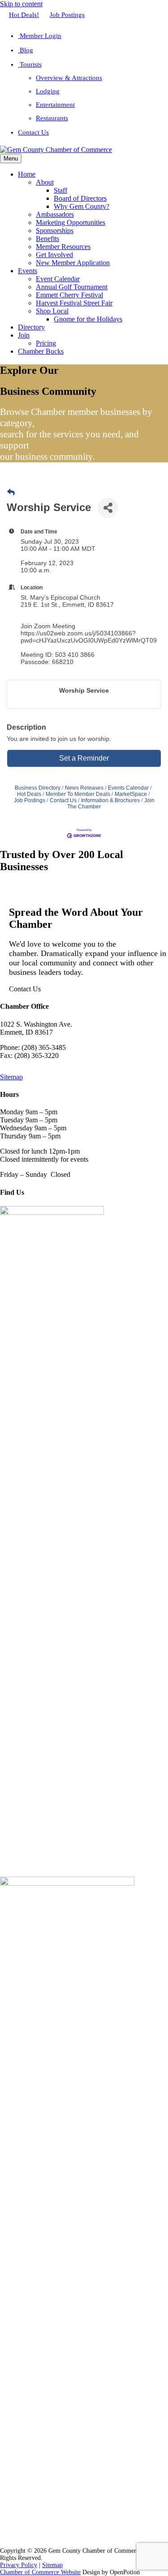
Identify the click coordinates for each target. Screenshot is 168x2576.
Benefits (47, 239)
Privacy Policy (19, 2565)
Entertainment (55, 105)
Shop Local (52, 311)
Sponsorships (55, 231)
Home (27, 174)
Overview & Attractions (69, 78)
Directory (31, 327)
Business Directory (38, 788)
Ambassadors (55, 214)
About (45, 182)
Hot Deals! (24, 15)
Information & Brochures (110, 800)
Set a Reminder (84, 758)
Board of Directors (80, 198)
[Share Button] (108, 508)
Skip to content (21, 4)
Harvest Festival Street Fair (74, 303)
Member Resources (63, 247)
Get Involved (54, 255)
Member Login (40, 36)
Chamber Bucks (41, 351)
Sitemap (11, 1077)
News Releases (84, 788)
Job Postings (67, 15)
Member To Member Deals (78, 794)
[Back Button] (11, 493)
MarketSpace (131, 794)
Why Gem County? (82, 206)
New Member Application (73, 263)
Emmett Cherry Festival (69, 295)
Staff (60, 190)
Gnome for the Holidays (88, 319)
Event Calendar (58, 279)
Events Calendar (128, 788)
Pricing (46, 343)
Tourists (30, 64)
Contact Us (33, 132)
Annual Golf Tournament (72, 287)
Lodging (48, 91)
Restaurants (52, 118)
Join (24, 335)
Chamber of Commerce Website (40, 2572)
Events (28, 271)
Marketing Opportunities (71, 222)
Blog (26, 50)
